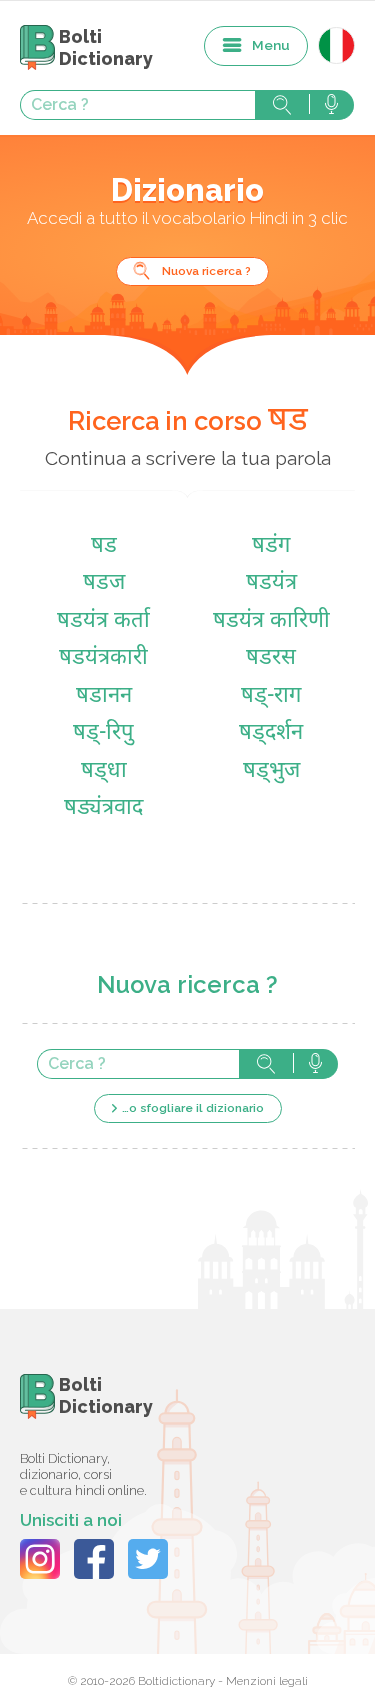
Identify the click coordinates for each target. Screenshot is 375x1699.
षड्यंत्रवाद (103, 808)
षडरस (271, 658)
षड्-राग (271, 696)
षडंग (271, 546)
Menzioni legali (267, 1681)
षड (104, 546)
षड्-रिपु (103, 733)
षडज (104, 583)
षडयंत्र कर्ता (103, 621)
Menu (271, 45)
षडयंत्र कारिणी (271, 621)
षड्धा (104, 771)
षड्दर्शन (271, 733)
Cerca (282, 105)
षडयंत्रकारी (103, 658)
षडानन (104, 696)
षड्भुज (271, 771)
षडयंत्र (271, 583)
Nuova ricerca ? (206, 271)
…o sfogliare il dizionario (193, 1108)
